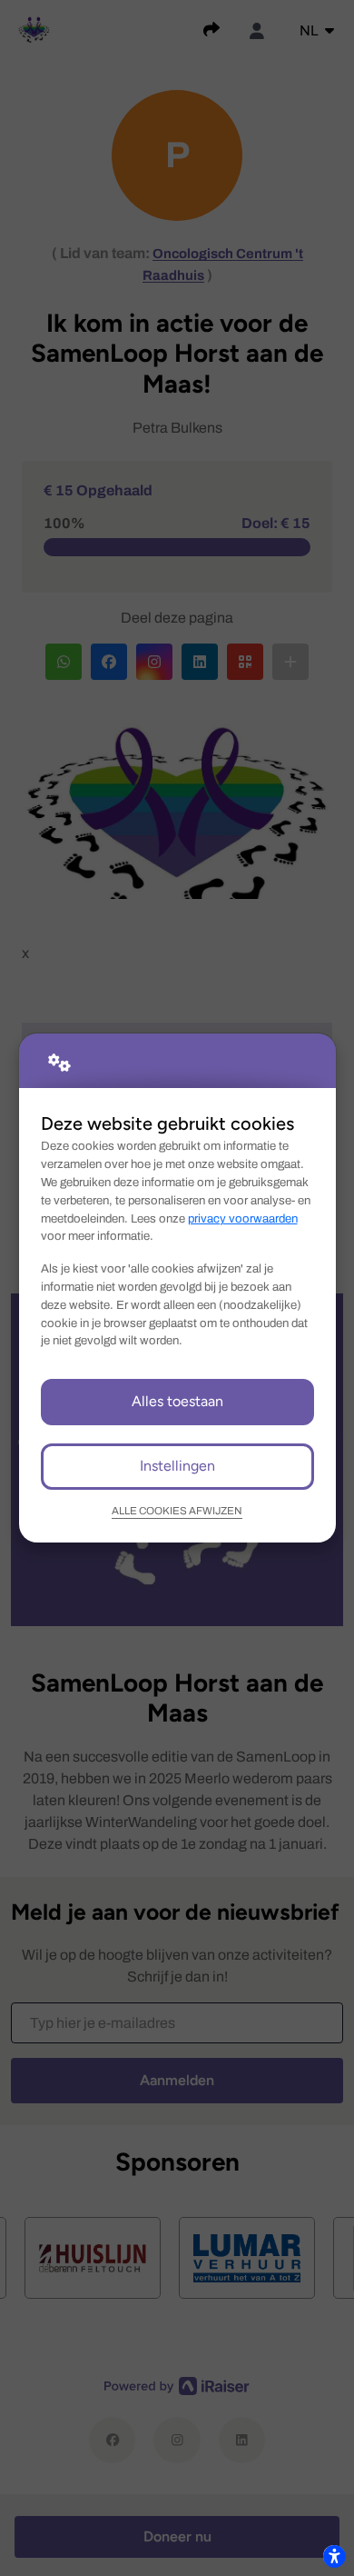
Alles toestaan (177, 1401)
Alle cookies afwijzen (177, 1511)
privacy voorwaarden (243, 1218)
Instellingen (177, 1466)
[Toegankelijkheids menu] (334, 2556)
